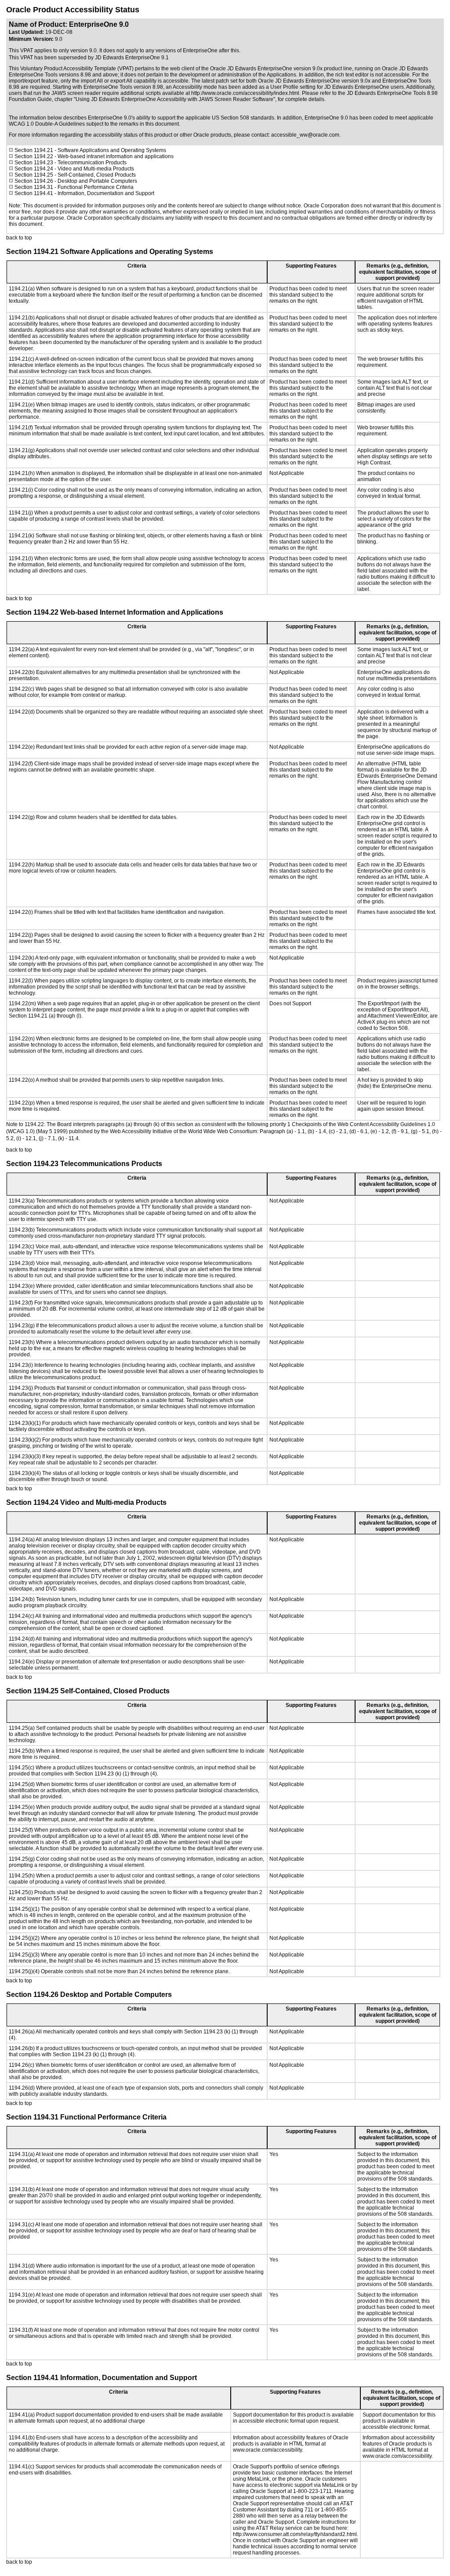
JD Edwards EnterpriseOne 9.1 (132, 58)
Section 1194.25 (34, 175)
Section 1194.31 (34, 187)
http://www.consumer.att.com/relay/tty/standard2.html (295, 2534)
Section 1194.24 (34, 169)
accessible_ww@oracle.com (305, 135)
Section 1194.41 (34, 193)
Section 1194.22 (34, 156)
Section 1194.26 (34, 181)
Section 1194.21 (33, 150)
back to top (19, 238)
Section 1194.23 (34, 163)
